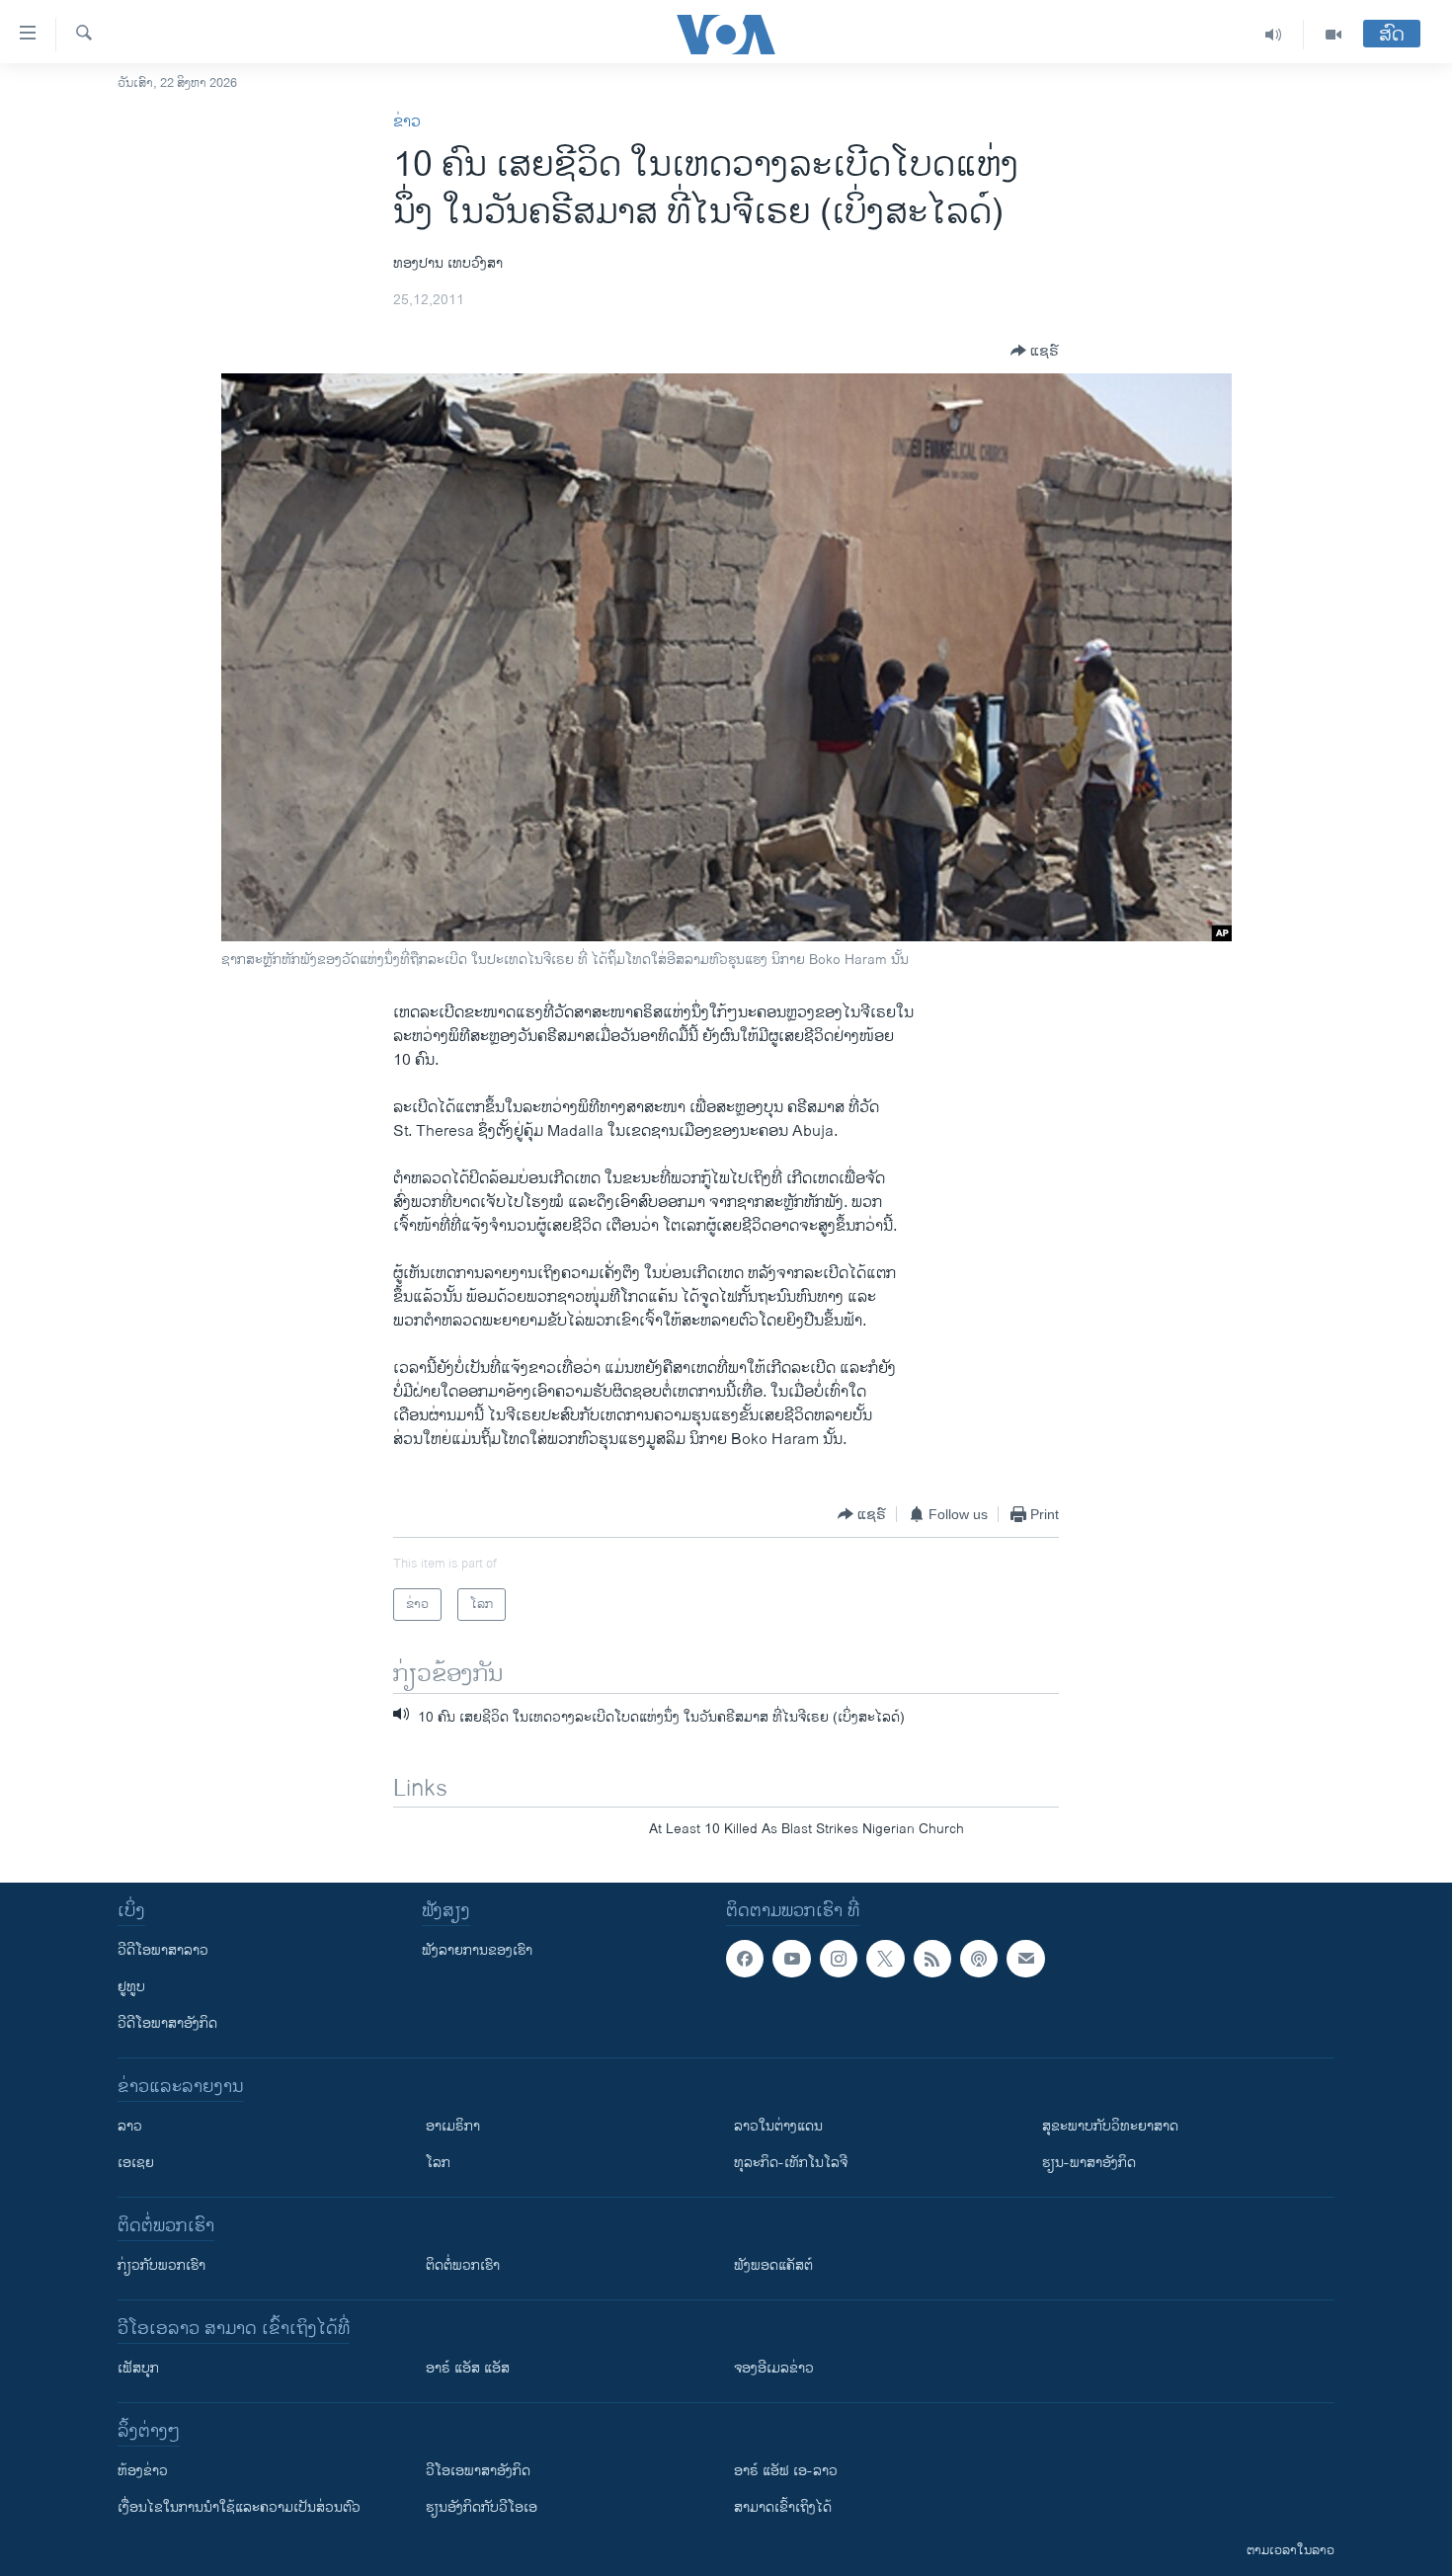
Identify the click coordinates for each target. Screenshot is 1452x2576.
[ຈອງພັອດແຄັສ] (1025, 1959)
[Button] (1035, 351)
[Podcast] (979, 1959)
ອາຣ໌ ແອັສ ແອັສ (468, 2368)
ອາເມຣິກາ (453, 2126)
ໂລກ (438, 2163)
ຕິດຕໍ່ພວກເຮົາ (463, 2265)
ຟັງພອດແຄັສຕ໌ (773, 2265)
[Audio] (1274, 35)
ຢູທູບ (131, 1987)
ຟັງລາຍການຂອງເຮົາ (477, 1950)
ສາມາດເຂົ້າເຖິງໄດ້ (783, 2507)
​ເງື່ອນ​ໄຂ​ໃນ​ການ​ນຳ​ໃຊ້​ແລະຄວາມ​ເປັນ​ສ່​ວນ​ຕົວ (239, 2507)
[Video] (1333, 35)
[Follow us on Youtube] (791, 1959)
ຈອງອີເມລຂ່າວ (774, 2368)
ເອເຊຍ (136, 2163)
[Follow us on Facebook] (745, 1959)
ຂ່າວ (407, 122)
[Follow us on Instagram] (839, 1959)
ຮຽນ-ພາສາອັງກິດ (1089, 2163)
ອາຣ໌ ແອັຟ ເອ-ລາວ (786, 2471)
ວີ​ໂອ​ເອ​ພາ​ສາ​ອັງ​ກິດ (478, 2471)
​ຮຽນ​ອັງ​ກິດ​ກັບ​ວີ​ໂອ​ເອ (482, 2507)
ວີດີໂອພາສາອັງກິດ (167, 2023)
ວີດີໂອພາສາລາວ (163, 1950)
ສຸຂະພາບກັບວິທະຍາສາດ (1110, 2126)
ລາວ (130, 2126)
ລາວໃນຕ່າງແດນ (778, 2126)
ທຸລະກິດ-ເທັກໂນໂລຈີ (791, 2163)
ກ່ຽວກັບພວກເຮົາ (161, 2265)
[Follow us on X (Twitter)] (885, 1959)
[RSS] (932, 1959)
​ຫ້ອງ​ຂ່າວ (143, 2471)
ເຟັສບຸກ (138, 2368)
